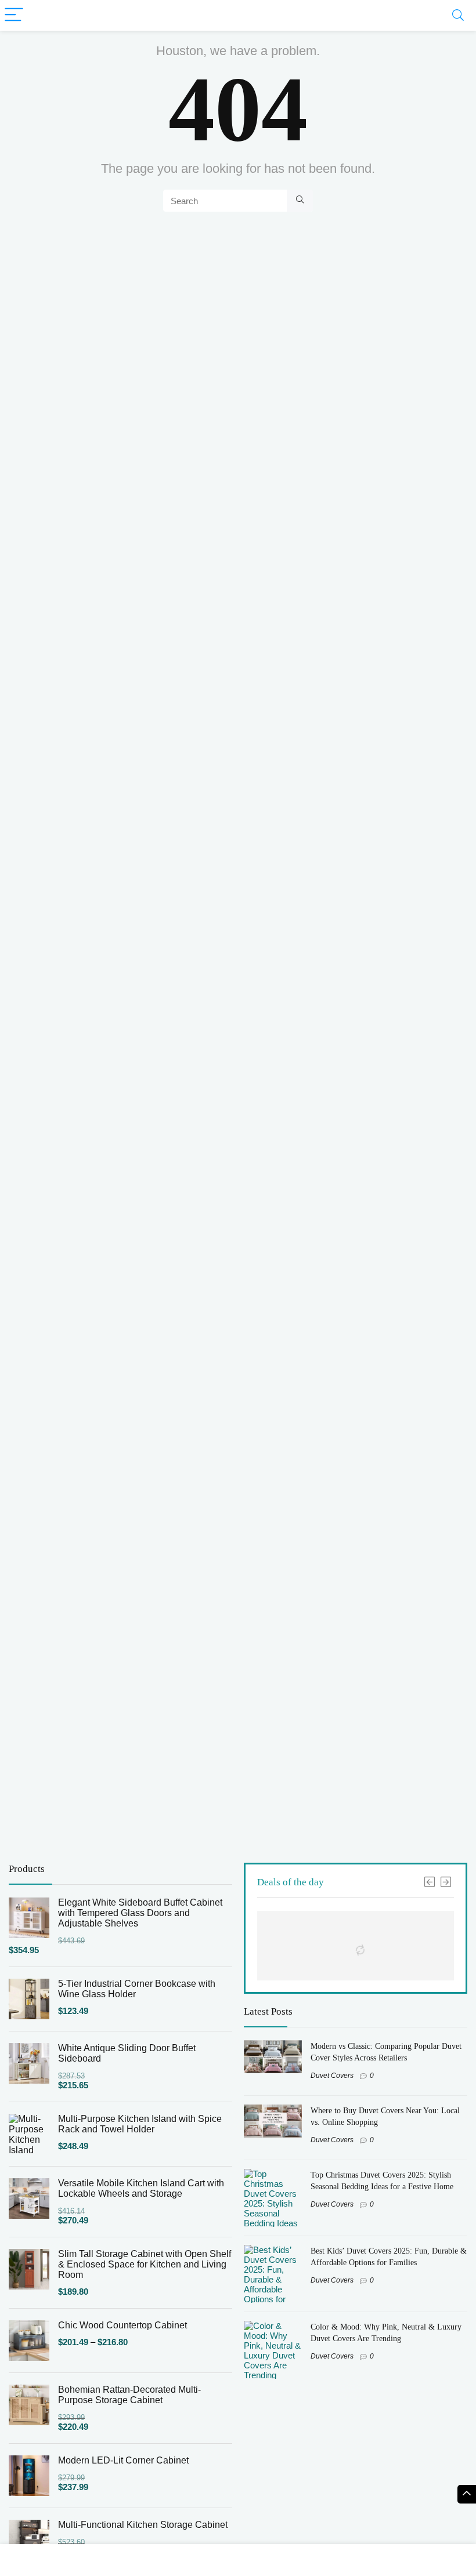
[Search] (458, 15)
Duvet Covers (332, 2076)
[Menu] (14, 15)
